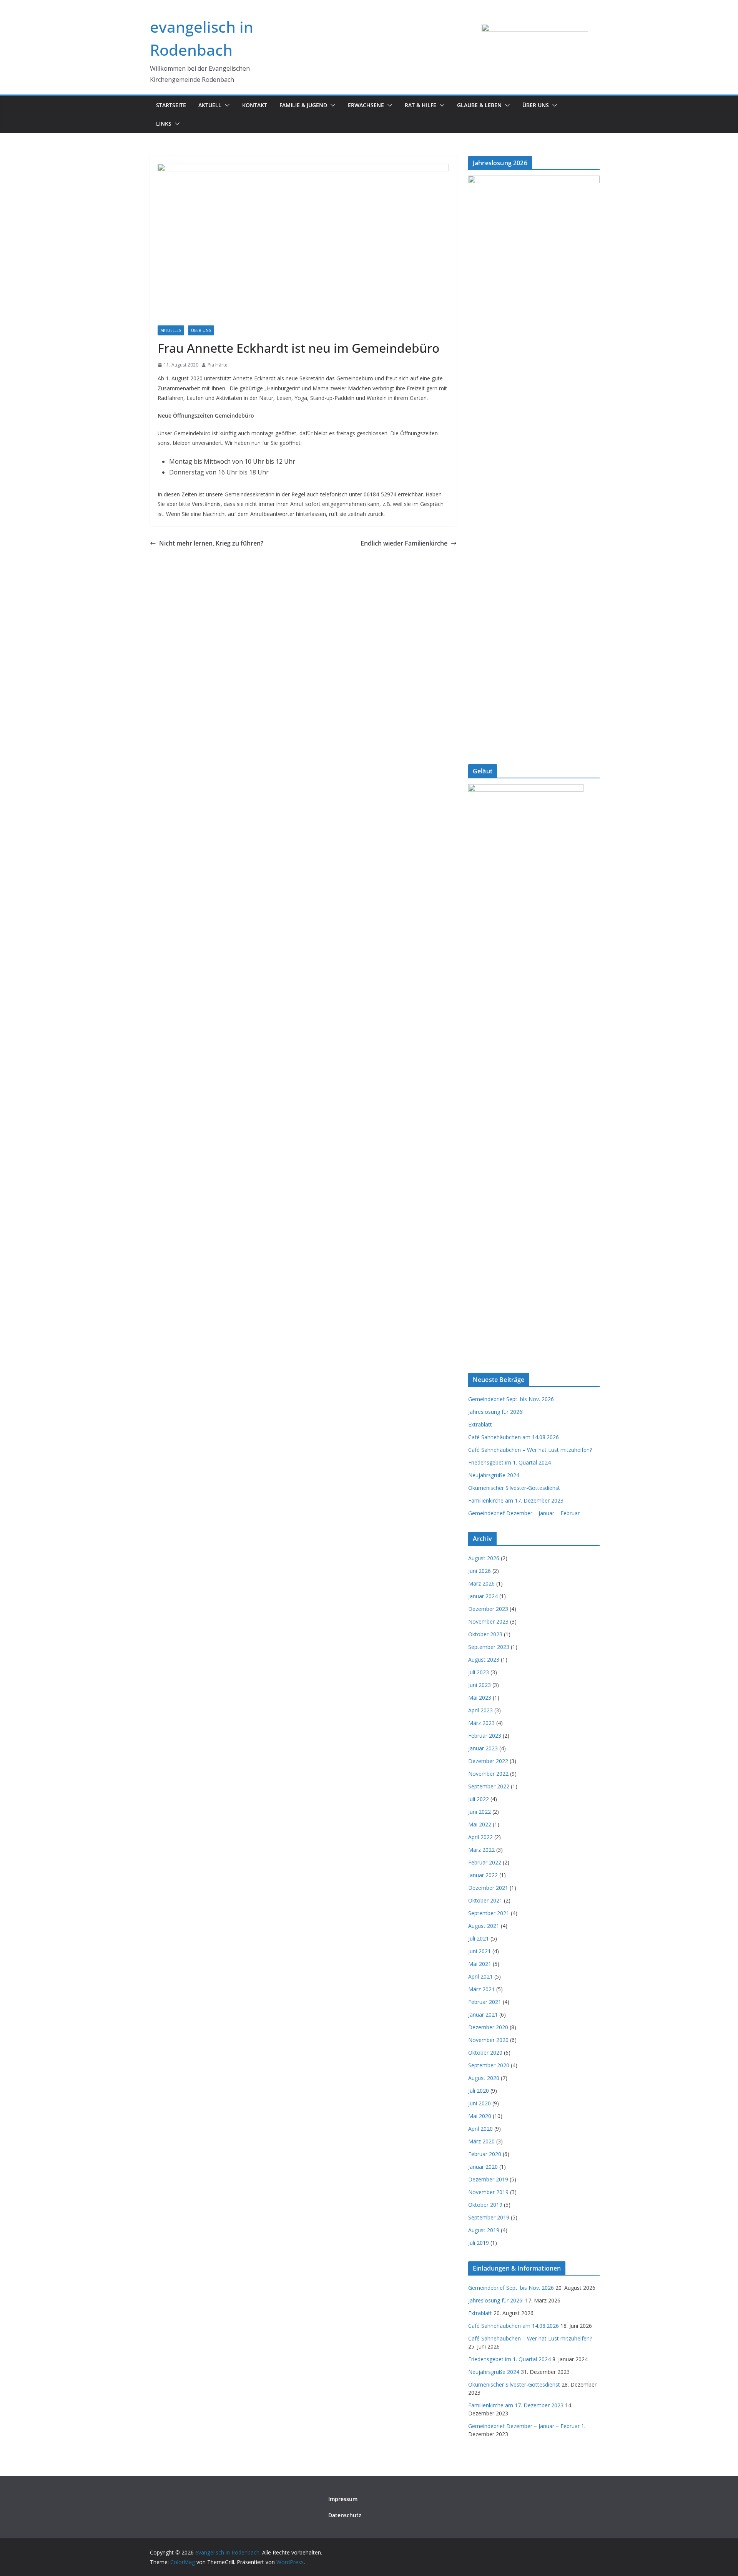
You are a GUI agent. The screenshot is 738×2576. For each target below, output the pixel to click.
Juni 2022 (480, 1812)
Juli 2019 (479, 2243)
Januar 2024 (483, 1596)
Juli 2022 (479, 1799)
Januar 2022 (483, 1875)
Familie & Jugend (303, 105)
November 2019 (488, 2192)
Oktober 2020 (485, 2053)
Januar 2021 (483, 2015)
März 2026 (481, 1583)
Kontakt (255, 105)
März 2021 (481, 1989)
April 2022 (480, 1837)
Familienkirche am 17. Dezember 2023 (516, 1500)
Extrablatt (480, 1424)
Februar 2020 (485, 2154)
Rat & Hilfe (421, 105)
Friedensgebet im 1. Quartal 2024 (509, 1462)
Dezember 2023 (488, 1609)
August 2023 (484, 1660)
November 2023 (488, 1621)
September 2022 (489, 1786)
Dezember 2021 (488, 1888)
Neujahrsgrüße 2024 (494, 1475)
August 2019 (484, 2230)
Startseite (171, 105)
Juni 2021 (480, 1951)
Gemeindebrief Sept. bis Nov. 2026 (511, 1399)
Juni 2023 (480, 1685)
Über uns (536, 105)
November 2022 (488, 1774)
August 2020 (484, 2078)
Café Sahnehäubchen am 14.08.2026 (514, 1437)
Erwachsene (366, 105)
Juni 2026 (480, 1571)
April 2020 (480, 2129)
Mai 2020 (480, 2116)
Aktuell (210, 105)
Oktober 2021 (485, 1900)
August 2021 (484, 1926)
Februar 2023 (485, 1736)
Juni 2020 (480, 2103)
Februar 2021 (485, 2002)
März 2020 (481, 2141)
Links (164, 124)
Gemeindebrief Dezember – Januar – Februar (524, 1513)
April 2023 (480, 1710)
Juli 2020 (479, 2091)
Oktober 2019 (485, 2205)
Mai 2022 (480, 1824)
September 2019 (489, 2217)
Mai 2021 (480, 1964)
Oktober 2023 (485, 1634)
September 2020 (489, 2065)
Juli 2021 (479, 1938)
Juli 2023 (479, 1672)
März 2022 (481, 1850)
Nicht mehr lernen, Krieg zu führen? (211, 543)
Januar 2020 (483, 2167)
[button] (226, 105)
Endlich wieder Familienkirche (404, 543)
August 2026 (484, 1558)
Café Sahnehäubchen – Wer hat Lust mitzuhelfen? (530, 1450)
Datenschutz (345, 2515)
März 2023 (481, 1723)
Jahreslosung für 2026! (496, 1412)
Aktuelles (171, 330)
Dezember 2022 (488, 1761)
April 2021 (480, 1976)
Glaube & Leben (479, 105)
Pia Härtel (218, 365)
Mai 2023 (480, 1698)
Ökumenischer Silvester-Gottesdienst (514, 1488)
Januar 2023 (483, 1748)
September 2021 (489, 1913)
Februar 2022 (485, 1862)
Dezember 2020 (488, 2027)
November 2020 (488, 2040)
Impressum (343, 2499)
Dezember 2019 (488, 2179)
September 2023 (489, 1647)
